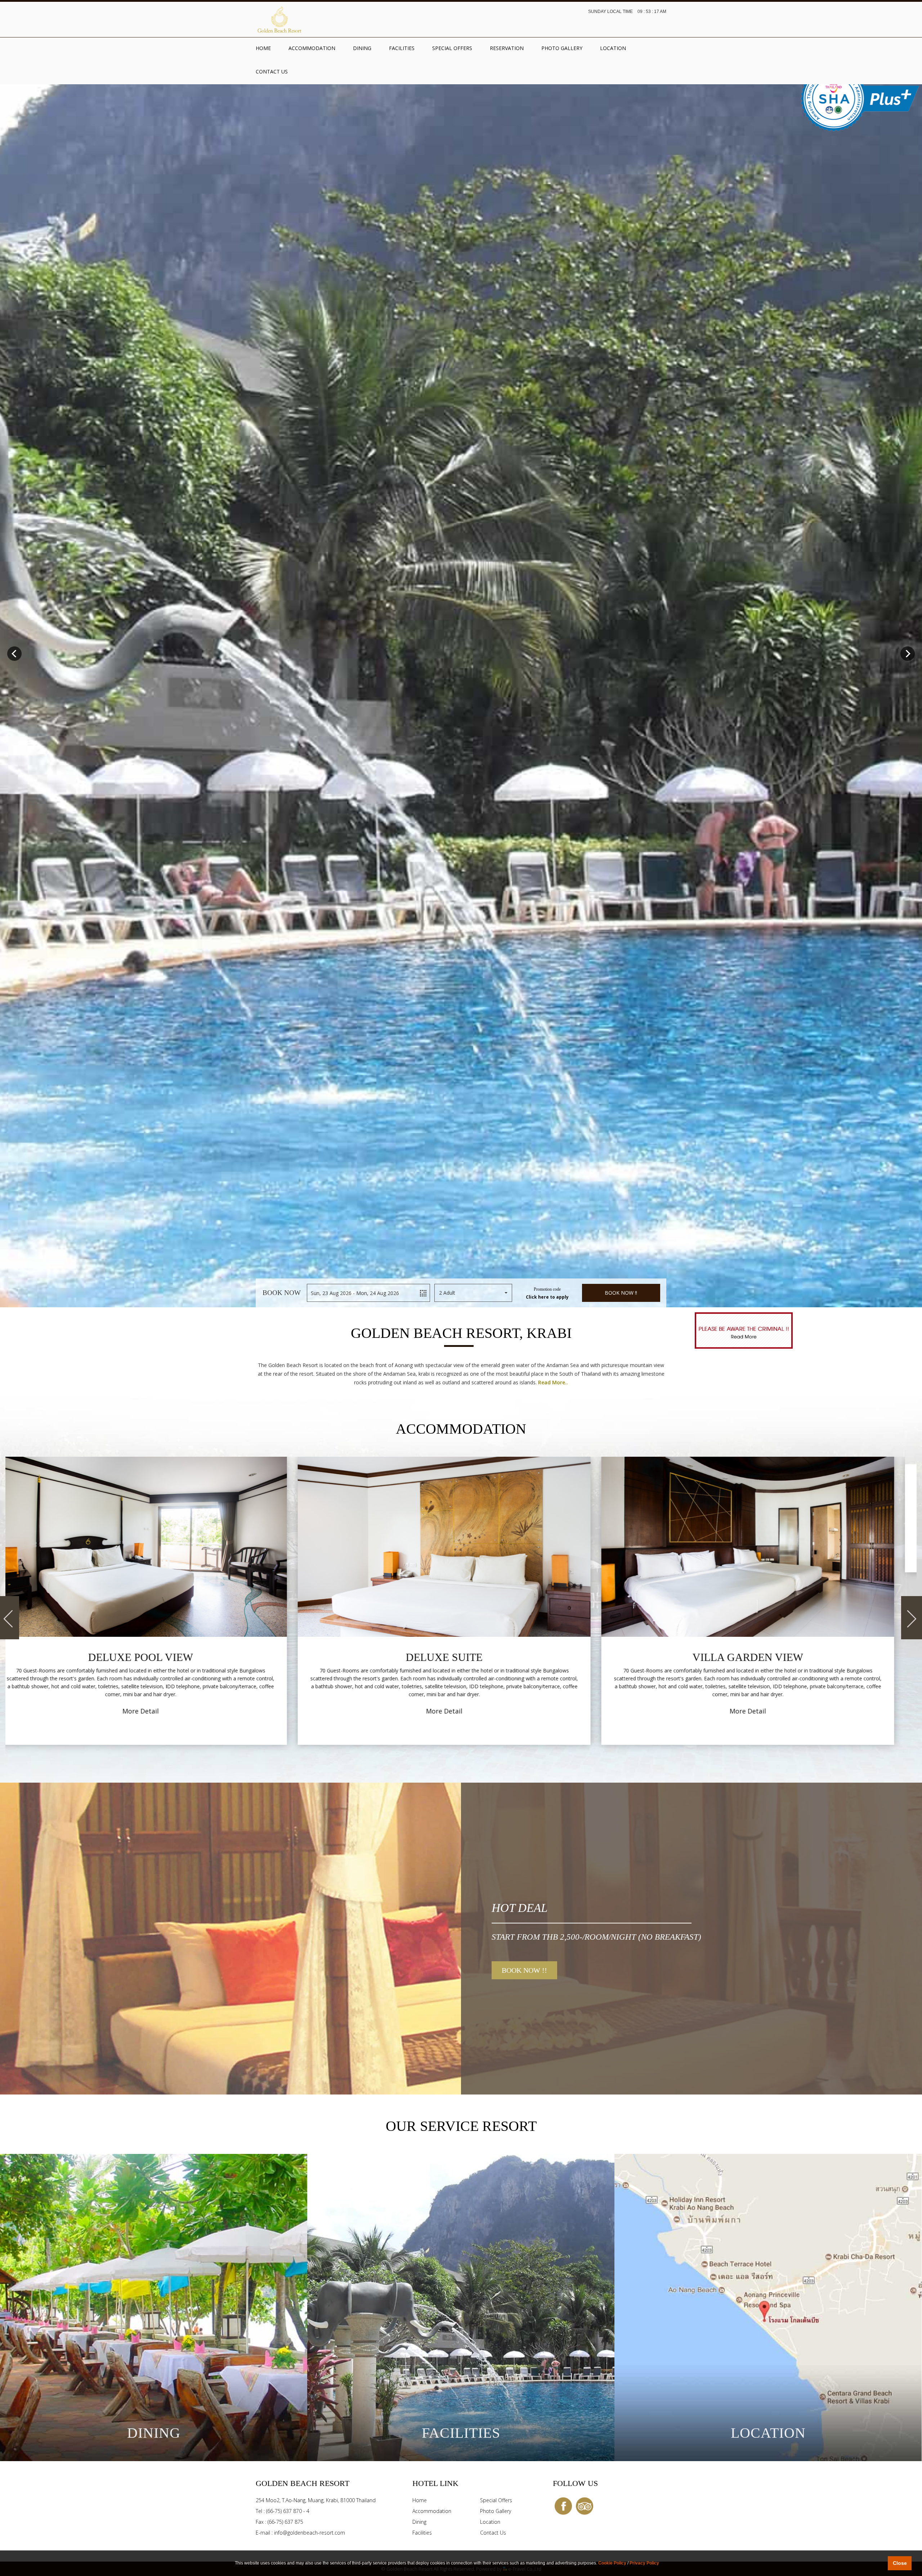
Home (263, 48)
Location (613, 48)
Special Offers (452, 48)
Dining (362, 48)
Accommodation (312, 48)
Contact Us (272, 71)
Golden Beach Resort (279, 19)
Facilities (402, 48)
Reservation (507, 48)
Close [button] (900, 2563)
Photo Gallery (562, 48)
